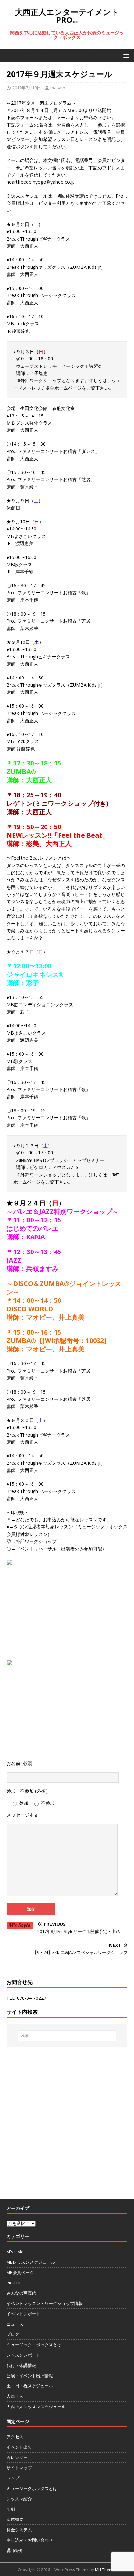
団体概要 (15, 2519)
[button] (125, 55)
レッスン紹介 (19, 2499)
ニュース (15, 2324)
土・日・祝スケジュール (30, 2386)
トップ (13, 2478)
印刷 (11, 2509)
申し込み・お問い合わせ (30, 2540)
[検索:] (67, 2036)
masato (58, 88)
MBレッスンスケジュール (31, 2262)
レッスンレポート (23, 2355)
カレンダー (17, 2458)
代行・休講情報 (21, 2365)
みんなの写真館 (21, 2293)
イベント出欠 (19, 2447)
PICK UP (14, 2283)
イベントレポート (23, 2314)
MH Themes (106, 2570)
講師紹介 (15, 2550)
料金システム (19, 2530)
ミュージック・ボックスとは (34, 2345)
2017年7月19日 (27, 88)
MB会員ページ (20, 2272)
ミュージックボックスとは (32, 2488)
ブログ (13, 2334)
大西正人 (15, 2396)
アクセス (15, 2437)
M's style (15, 2252)
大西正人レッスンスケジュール (36, 2407)
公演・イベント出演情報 (30, 2376)
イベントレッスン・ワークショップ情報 (45, 2303)
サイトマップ (19, 2468)
